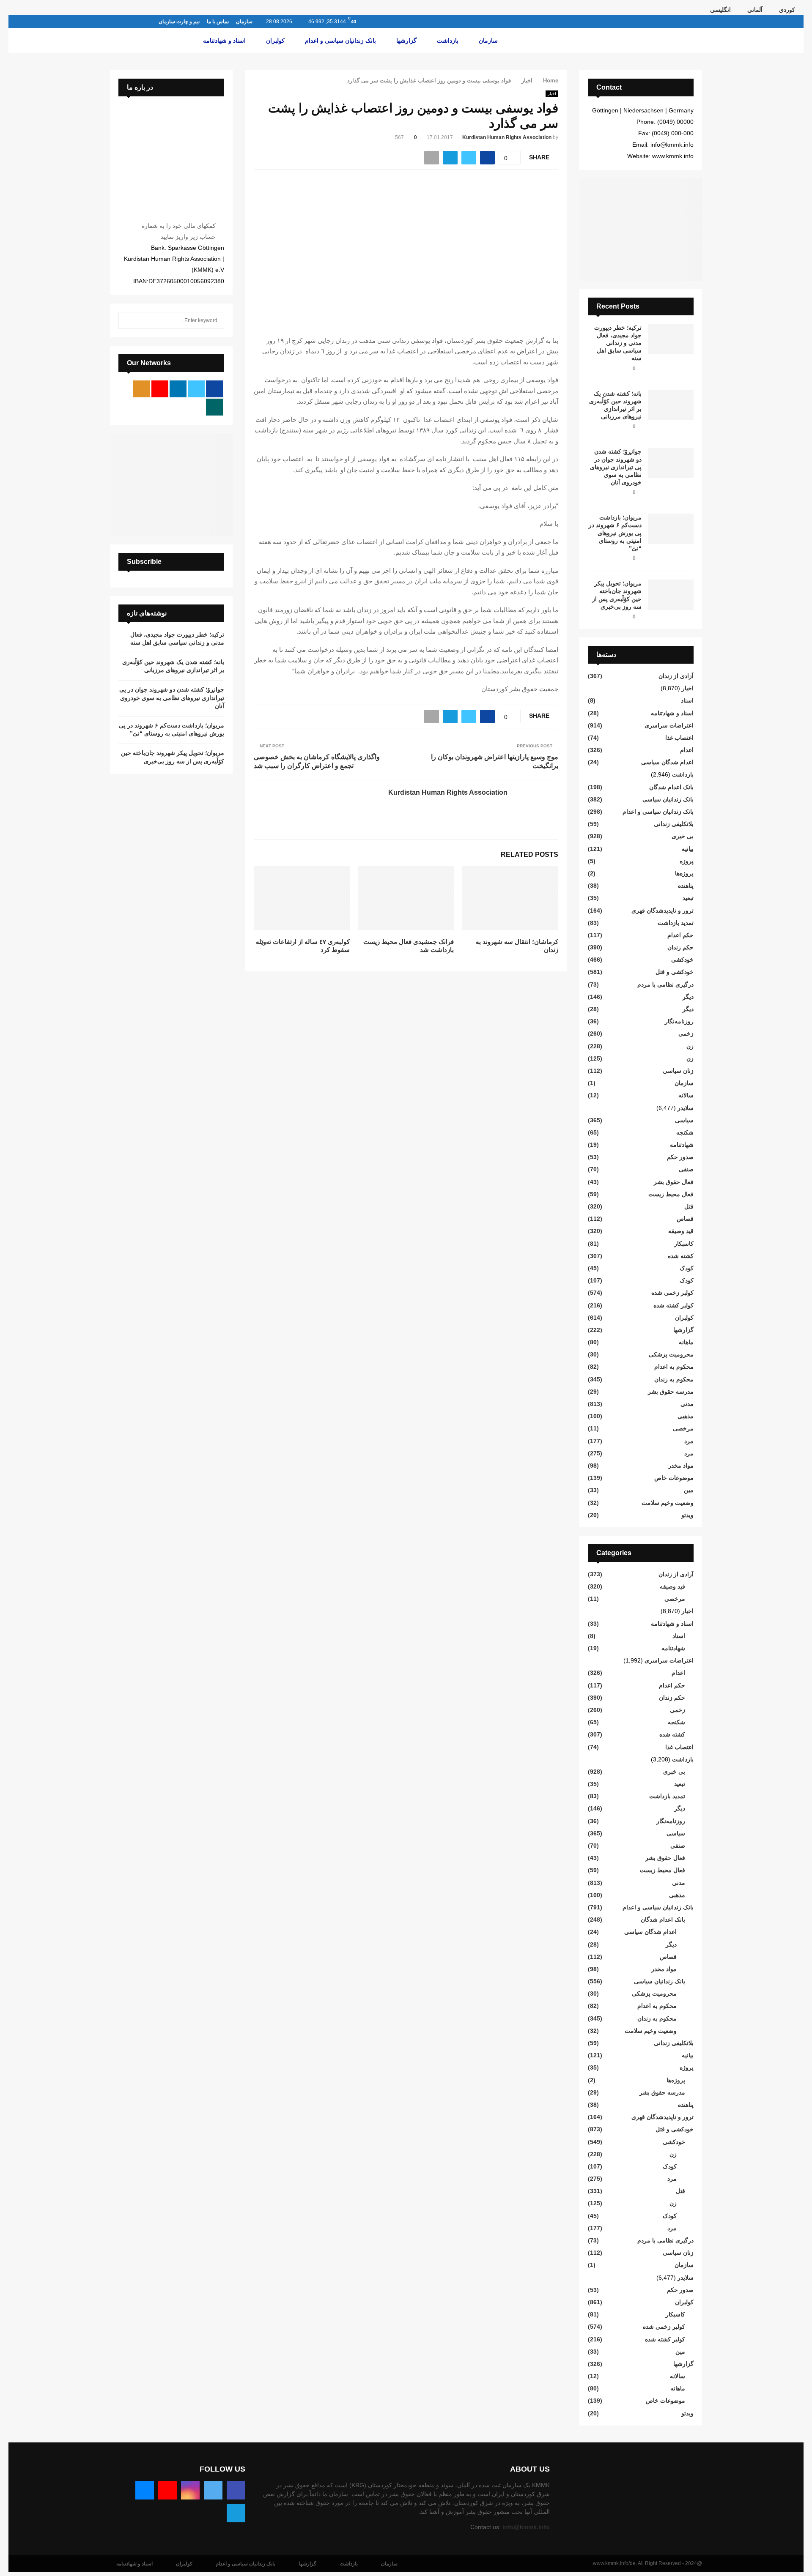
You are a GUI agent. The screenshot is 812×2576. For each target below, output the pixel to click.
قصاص (685, 1219)
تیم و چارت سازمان (179, 22)
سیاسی (684, 1120)
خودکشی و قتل (675, 972)
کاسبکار (684, 1244)
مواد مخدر (681, 1466)
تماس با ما (218, 22)
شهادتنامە (682, 1145)
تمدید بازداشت (676, 923)
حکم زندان (680, 947)
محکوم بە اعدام (674, 1367)
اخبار (552, 94)
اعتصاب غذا (679, 738)
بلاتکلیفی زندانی (674, 824)
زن (690, 1046)
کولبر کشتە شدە (673, 1305)
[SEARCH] (127, 320)
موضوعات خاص (674, 1478)
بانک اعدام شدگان (671, 787)
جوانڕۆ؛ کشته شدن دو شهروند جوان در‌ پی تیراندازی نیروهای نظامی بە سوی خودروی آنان (616, 467)
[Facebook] (236, 2490)
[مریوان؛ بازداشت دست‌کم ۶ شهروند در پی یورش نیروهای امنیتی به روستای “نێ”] (671, 529)
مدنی (687, 1404)
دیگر (688, 997)
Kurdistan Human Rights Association (507, 137)
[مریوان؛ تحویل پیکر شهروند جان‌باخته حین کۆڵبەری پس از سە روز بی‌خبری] (671, 595)
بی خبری (683, 836)
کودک (687, 1268)
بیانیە (688, 849)
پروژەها (684, 873)
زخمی (686, 1034)
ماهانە (686, 1342)
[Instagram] (190, 2490)
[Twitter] (213, 2490)
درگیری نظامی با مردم (665, 984)
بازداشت (448, 41)
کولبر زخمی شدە (672, 1293)
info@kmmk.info (526, 2527)
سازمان (244, 22)
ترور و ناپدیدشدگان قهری (662, 911)
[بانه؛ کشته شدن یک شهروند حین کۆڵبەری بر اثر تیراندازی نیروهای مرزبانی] (671, 405)
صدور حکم (680, 1157)
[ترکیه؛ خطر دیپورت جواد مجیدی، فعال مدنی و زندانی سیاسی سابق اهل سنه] (671, 339)
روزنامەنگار (679, 1021)
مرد (689, 1441)
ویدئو (687, 1515)
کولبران (275, 41)
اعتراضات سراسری (669, 725)
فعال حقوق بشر (674, 1182)
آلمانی (755, 10)
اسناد (687, 700)
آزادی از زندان (676, 676)
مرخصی (683, 1428)
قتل (689, 1206)
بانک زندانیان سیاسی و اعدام (340, 41)
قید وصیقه (681, 1231)
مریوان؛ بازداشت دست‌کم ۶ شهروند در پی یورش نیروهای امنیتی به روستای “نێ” (615, 533)
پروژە (687, 861)
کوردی (787, 10)
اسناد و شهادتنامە (224, 41)
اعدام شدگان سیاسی (667, 762)
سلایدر (686, 1108)
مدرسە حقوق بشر (671, 1392)
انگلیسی (720, 10)
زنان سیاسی (678, 1071)
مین (689, 1490)
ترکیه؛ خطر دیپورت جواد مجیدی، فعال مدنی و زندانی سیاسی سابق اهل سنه (618, 343)
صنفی (686, 1169)
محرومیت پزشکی (671, 1354)
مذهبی (686, 1416)
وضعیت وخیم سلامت (668, 1503)
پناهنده (686, 886)
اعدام (687, 750)
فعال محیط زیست (671, 1194)
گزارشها (406, 41)
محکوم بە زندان (674, 1379)
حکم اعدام (680, 935)
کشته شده (681, 1256)
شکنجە (685, 1132)
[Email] (145, 2490)
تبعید (688, 898)
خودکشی (682, 960)
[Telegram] (236, 2513)
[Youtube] (167, 2490)
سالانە (686, 1095)
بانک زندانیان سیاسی (668, 799)
